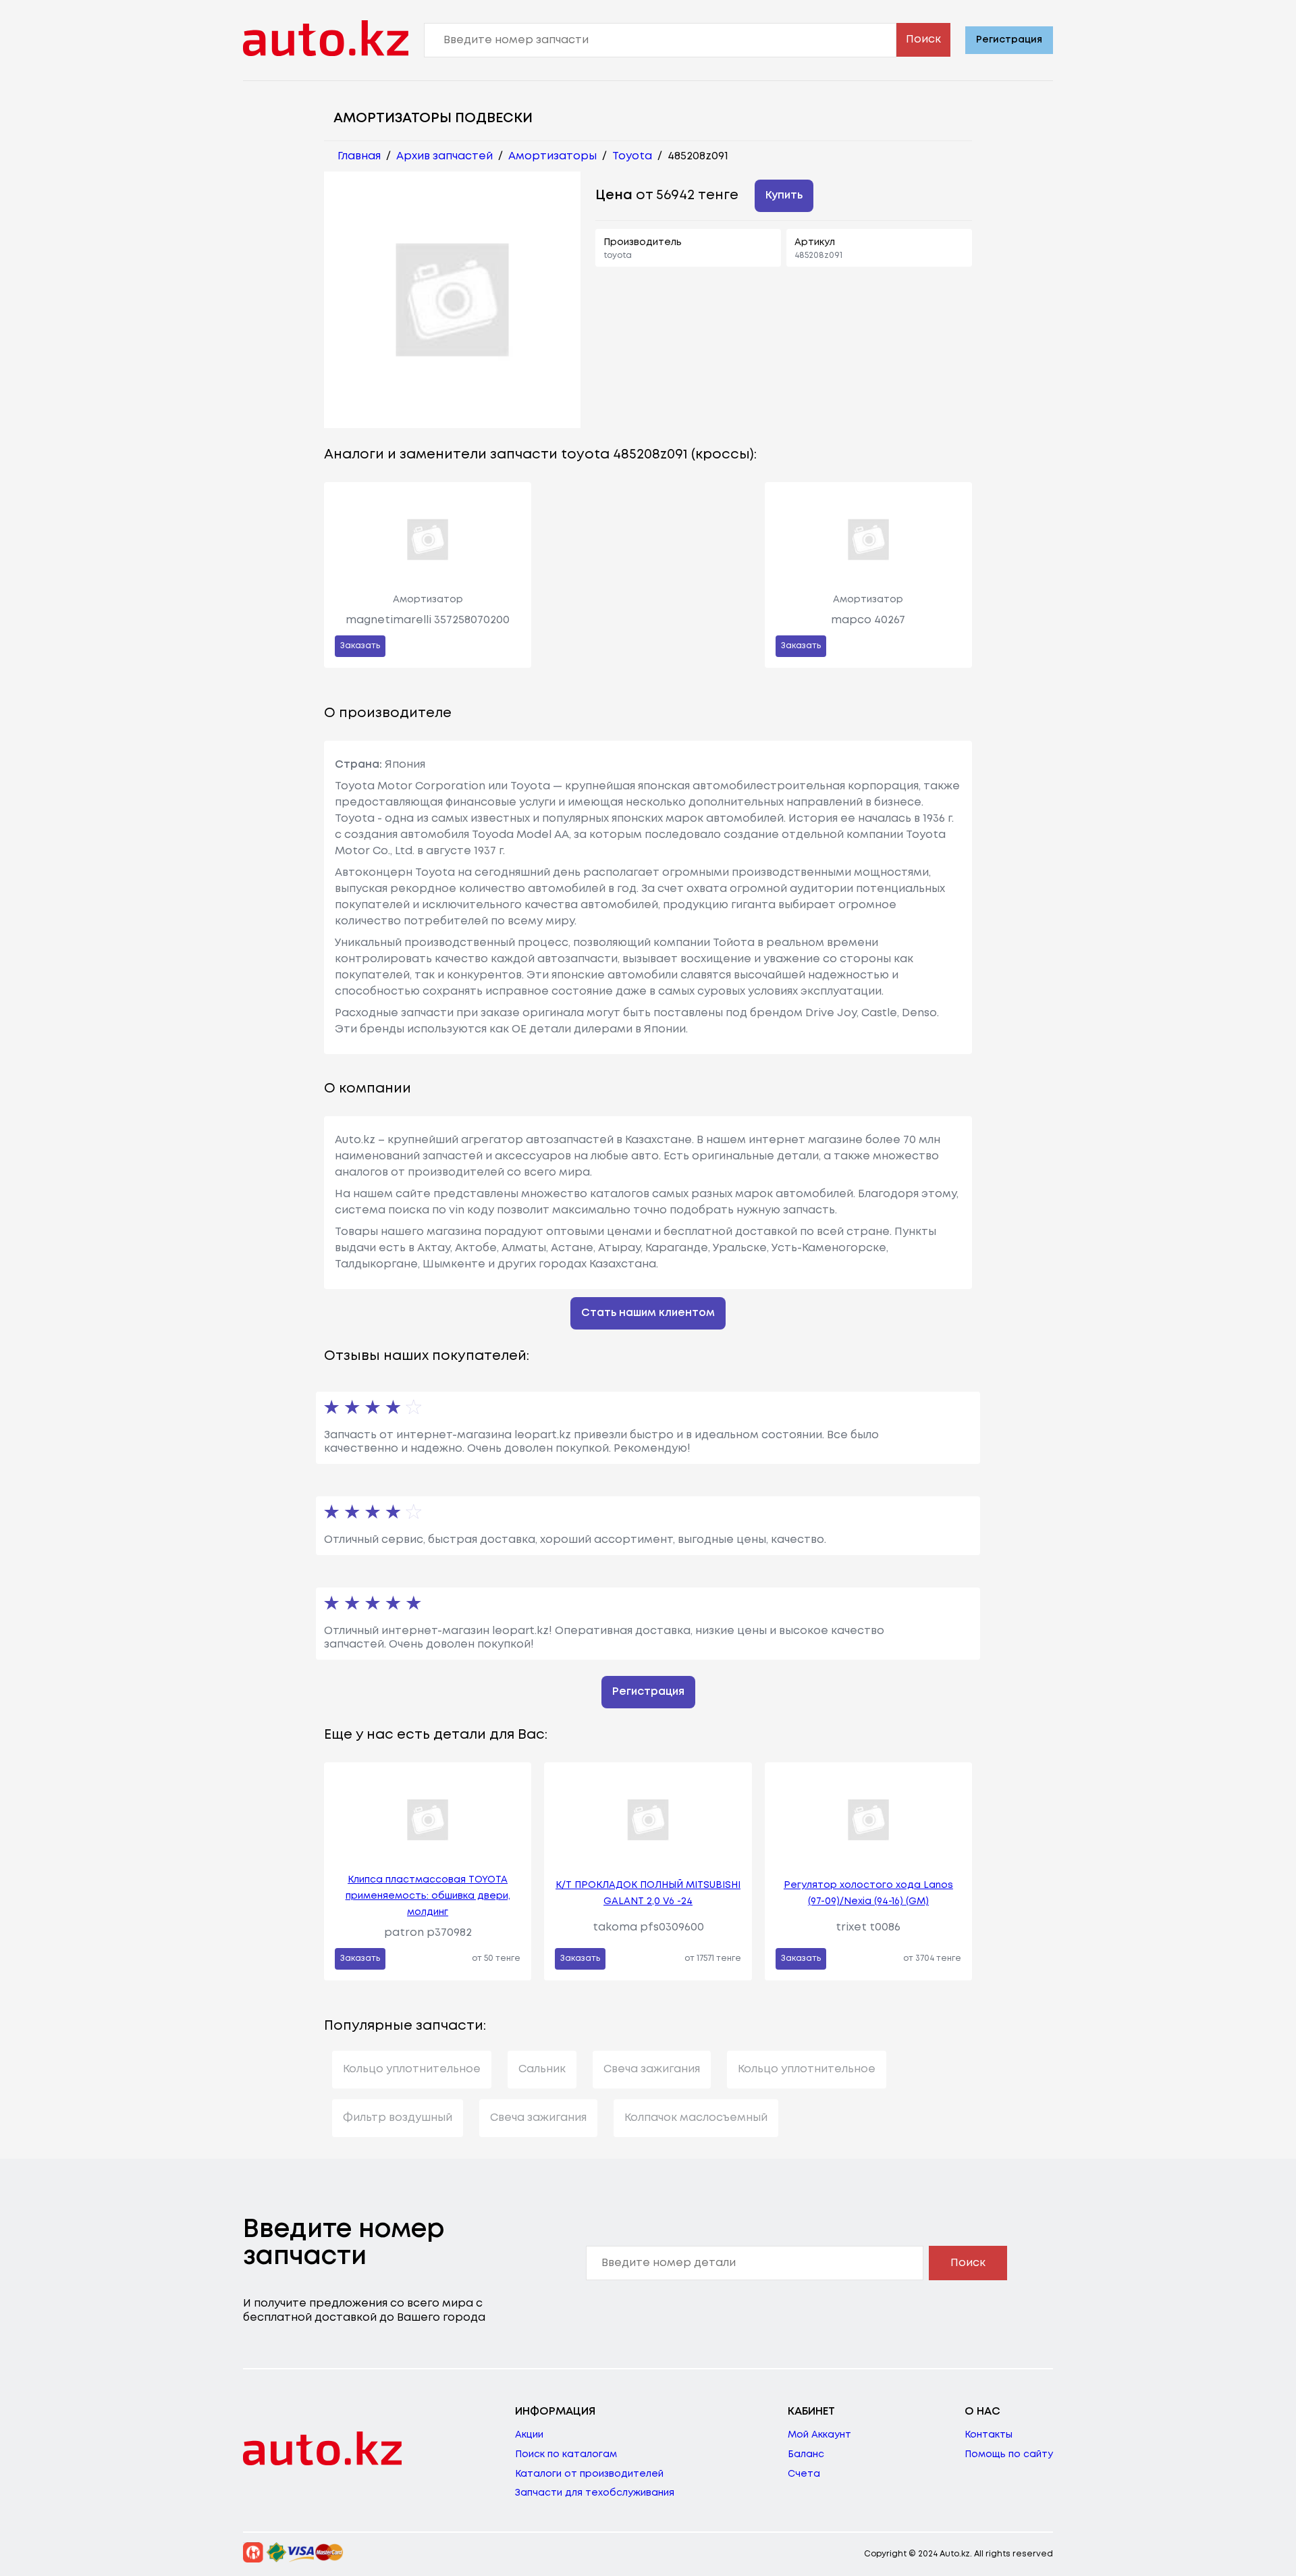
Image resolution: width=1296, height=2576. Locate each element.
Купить (784, 195)
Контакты (989, 2435)
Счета (804, 2474)
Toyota (632, 156)
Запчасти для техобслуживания (595, 2493)
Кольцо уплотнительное (412, 2069)
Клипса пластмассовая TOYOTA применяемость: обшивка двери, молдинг (428, 1896)
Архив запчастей (444, 156)
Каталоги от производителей (589, 2474)
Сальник (542, 2069)
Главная (359, 156)
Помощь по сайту (1009, 2454)
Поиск (923, 40)
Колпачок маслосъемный (696, 2118)
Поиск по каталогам (566, 2454)
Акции (529, 2435)
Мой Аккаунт (819, 2435)
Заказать (360, 646)
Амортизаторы (552, 156)
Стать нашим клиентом (648, 1313)
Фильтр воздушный (398, 2118)
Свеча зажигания (652, 2069)
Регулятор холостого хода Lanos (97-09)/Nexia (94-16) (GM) (868, 1893)
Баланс (806, 2454)
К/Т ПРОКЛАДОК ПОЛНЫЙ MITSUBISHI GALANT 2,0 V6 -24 (648, 1893)
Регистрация (1009, 40)
